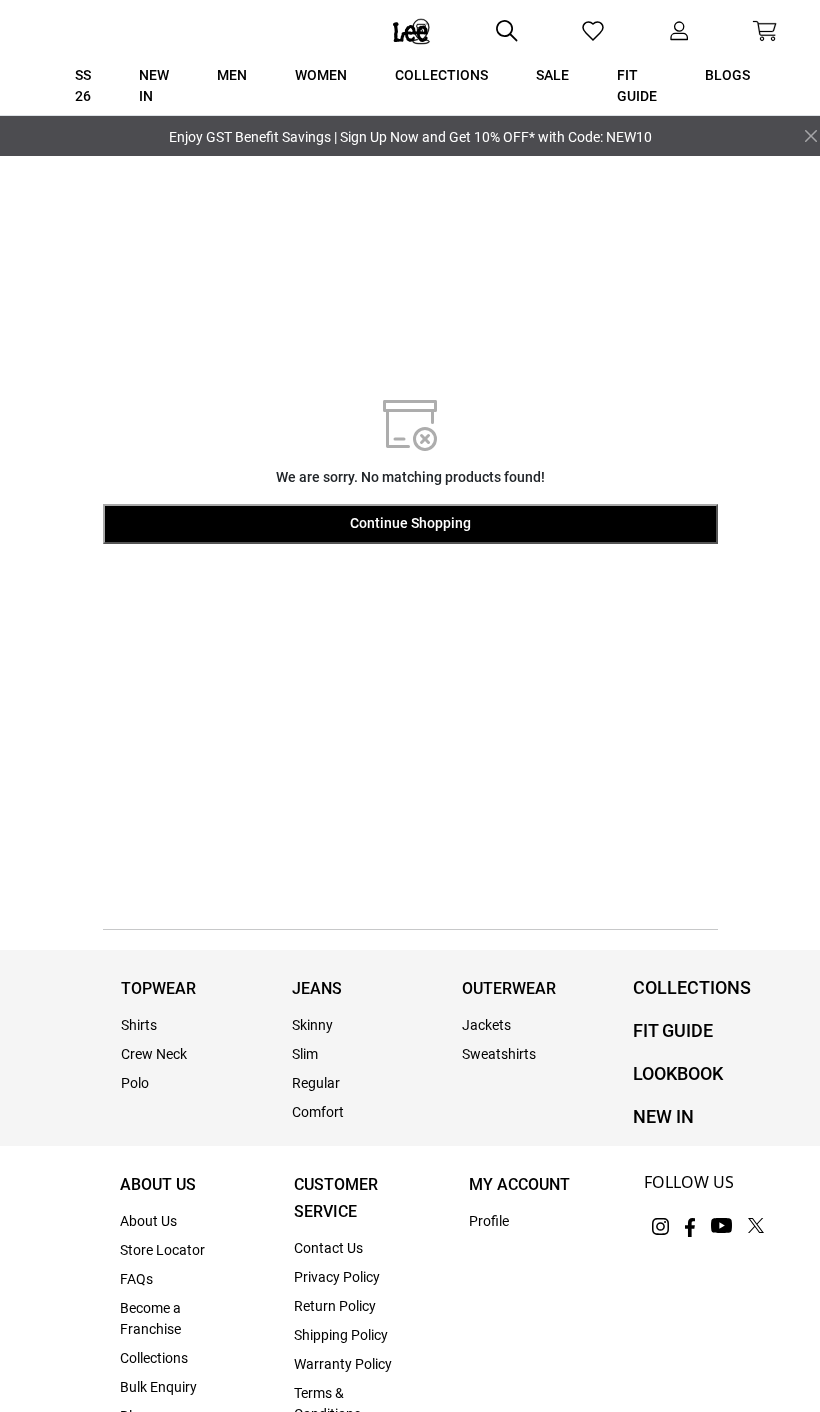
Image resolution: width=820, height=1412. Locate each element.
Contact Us (328, 1248)
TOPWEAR (158, 988)
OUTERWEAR (509, 988)
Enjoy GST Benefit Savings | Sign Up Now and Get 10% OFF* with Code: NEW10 (410, 137)
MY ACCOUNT (519, 1184)
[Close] (811, 136)
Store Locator (162, 1250)
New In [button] (154, 85)
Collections (154, 1358)
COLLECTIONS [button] (441, 75)
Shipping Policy (341, 1335)
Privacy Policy (337, 1277)
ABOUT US (158, 1184)
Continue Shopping (410, 523)
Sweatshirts (499, 1054)
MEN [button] (232, 75)
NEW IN (663, 1116)
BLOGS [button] (727, 75)
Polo (135, 1083)
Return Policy (335, 1306)
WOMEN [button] (321, 75)
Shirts (139, 1025)
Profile (489, 1221)
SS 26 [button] (83, 85)
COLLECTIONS (692, 987)
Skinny (312, 1025)
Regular (316, 1083)
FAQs (136, 1279)
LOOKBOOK (678, 1073)
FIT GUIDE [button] (637, 85)
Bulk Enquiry (158, 1387)
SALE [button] (552, 75)
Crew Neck (154, 1054)
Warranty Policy (343, 1364)
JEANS (317, 988)
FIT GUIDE (673, 1030)
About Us (148, 1221)
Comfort (318, 1112)
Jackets (486, 1025)
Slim (305, 1054)
